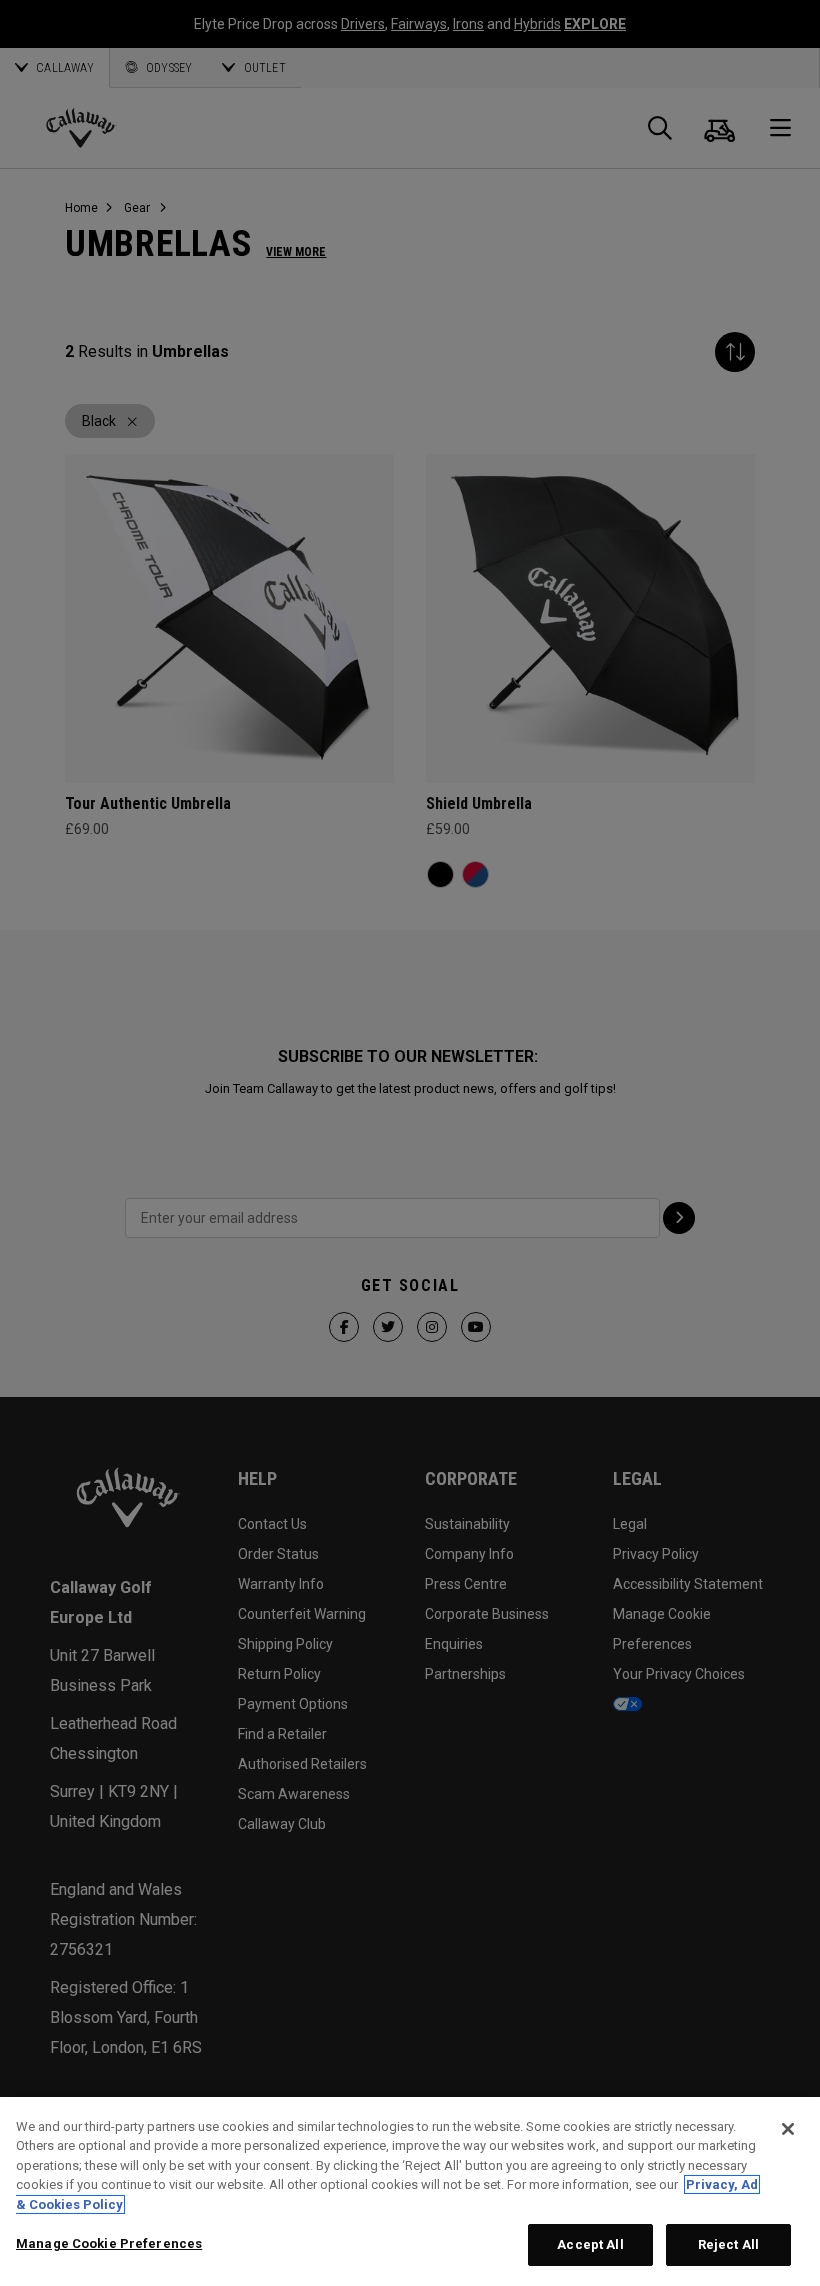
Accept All (590, 2244)
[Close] (788, 2129)
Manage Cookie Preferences (109, 2243)
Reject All (728, 2244)
